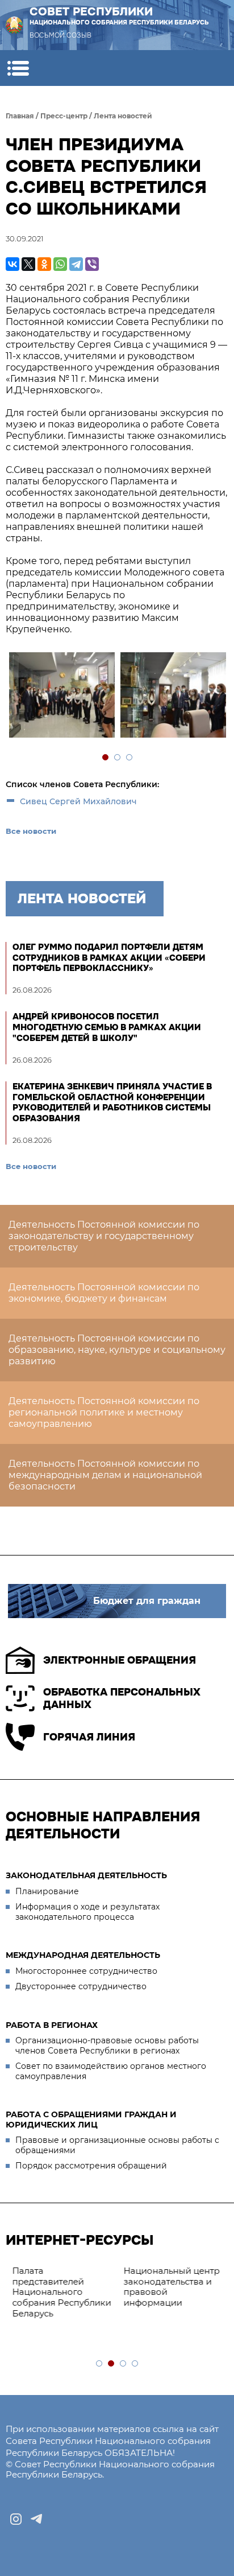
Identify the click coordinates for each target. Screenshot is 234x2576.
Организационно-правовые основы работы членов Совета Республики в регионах (107, 2046)
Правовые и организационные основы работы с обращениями (117, 2145)
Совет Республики (119, 15)
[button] (18, 68)
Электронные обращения (120, 1660)
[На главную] (14, 25)
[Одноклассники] (44, 264)
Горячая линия (89, 1737)
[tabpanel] (61, 696)
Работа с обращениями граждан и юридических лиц (91, 2120)
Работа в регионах (52, 2025)
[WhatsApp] (60, 264)
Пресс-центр (64, 116)
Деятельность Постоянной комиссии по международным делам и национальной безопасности (105, 1475)
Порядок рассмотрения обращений (91, 2166)
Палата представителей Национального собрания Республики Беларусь (61, 2292)
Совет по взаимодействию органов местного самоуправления (111, 2071)
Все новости (31, 831)
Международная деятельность (83, 1955)
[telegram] (36, 2519)
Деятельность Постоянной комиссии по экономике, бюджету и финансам (104, 1293)
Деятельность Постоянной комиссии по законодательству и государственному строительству (104, 1236)
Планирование (47, 1891)
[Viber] (92, 264)
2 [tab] (118, 758)
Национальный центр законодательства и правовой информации (171, 2287)
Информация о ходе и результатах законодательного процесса (87, 1912)
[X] (28, 264)
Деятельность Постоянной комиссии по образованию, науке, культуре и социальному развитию (117, 1350)
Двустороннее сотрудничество (81, 1986)
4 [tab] (135, 2364)
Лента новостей (123, 116)
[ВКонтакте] (12, 264)
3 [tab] (130, 758)
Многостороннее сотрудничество (86, 1971)
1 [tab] (106, 758)
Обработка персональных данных (122, 1699)
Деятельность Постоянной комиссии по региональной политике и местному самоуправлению (104, 1412)
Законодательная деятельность (86, 1875)
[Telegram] (76, 264)
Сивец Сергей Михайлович (78, 801)
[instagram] (16, 2519)
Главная (20, 116)
